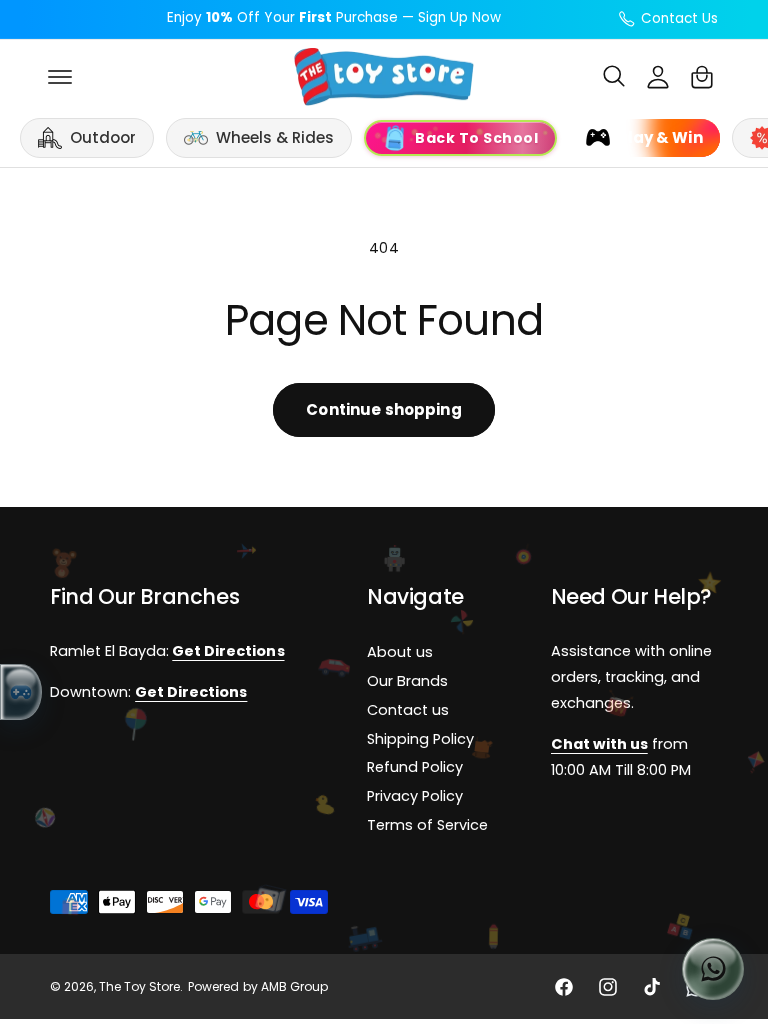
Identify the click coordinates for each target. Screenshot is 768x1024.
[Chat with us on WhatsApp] (713, 969)
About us (400, 653)
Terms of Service (427, 826)
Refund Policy (415, 768)
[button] (60, 77)
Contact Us (679, 18)
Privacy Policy (415, 797)
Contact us (408, 710)
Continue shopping (384, 409)
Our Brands (407, 682)
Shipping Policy (420, 739)
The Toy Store (139, 987)
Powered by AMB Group (257, 987)
